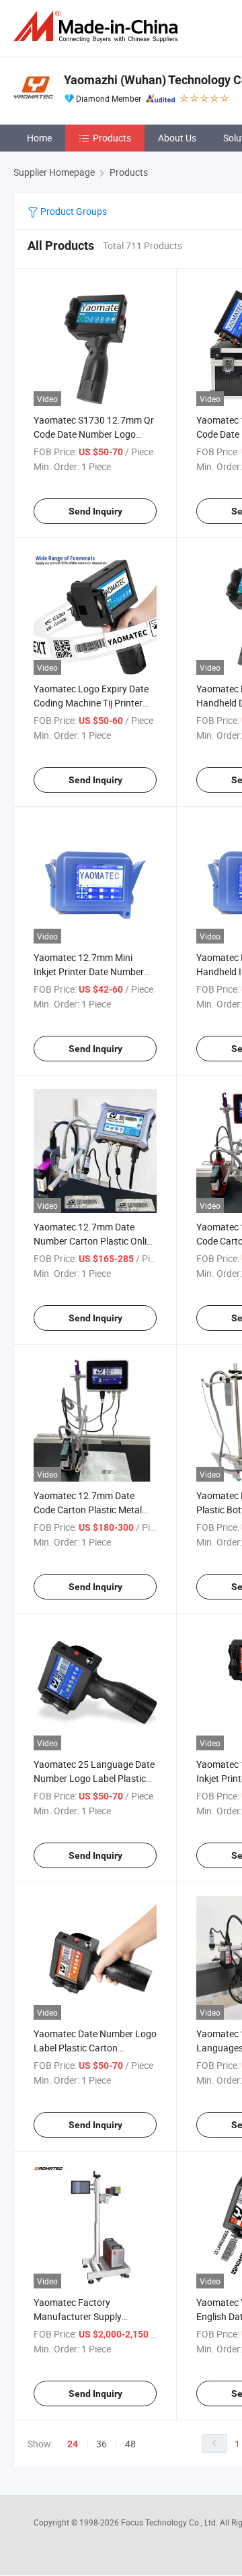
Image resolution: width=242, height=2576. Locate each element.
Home (39, 138)
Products (112, 138)
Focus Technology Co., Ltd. (170, 2522)
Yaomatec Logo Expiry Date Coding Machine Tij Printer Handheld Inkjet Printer (91, 703)
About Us (177, 138)
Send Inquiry (95, 511)
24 (73, 2444)
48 (130, 2444)
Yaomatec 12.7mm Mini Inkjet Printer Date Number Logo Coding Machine (89, 971)
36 (102, 2444)
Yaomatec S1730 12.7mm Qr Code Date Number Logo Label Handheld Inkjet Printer (94, 434)
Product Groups (73, 211)
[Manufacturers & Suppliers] (98, 27)
